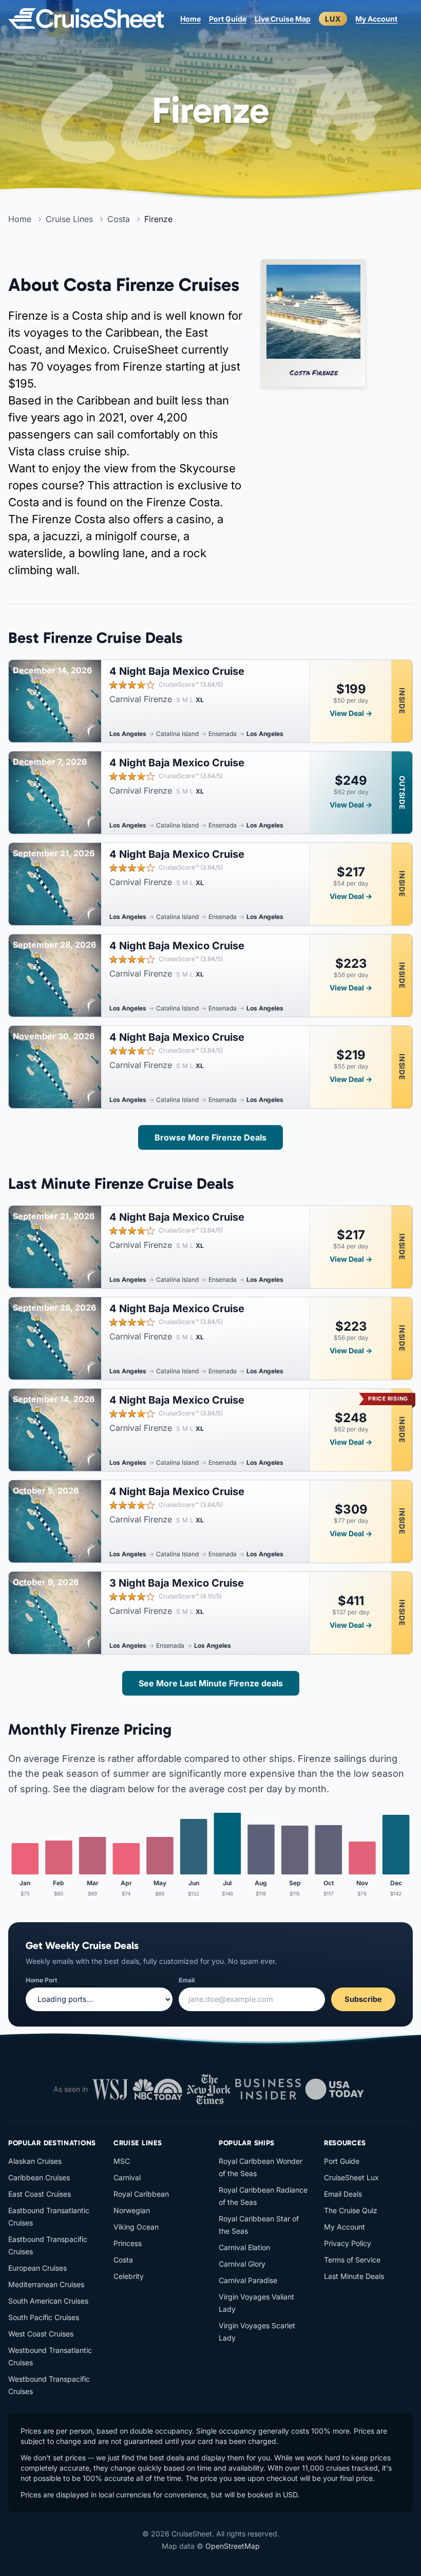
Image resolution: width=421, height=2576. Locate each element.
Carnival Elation (244, 2247)
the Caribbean (122, 333)
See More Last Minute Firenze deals (211, 1683)
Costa (87, 316)
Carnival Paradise (248, 2280)
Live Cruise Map (283, 19)
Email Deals (343, 2194)
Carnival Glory (242, 2264)
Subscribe (363, 1999)
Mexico (87, 349)
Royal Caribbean (141, 2194)
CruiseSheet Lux (351, 2177)
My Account (376, 19)
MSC (122, 2161)
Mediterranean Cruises (46, 2284)
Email (187, 1980)
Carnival (127, 2177)
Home (190, 19)
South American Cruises (48, 2301)
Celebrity (129, 2276)
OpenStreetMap (233, 2546)
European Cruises (37, 2268)
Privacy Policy (348, 2243)
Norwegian (132, 2210)
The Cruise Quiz (351, 2210)
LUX (333, 19)
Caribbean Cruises (39, 2177)
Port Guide (228, 19)
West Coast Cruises (41, 2334)
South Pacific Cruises (44, 2317)
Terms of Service (352, 2260)
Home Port (41, 1980)
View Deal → (351, 713)
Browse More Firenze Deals (210, 1137)
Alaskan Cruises (35, 2161)
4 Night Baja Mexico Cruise (177, 671)
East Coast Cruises (40, 2194)
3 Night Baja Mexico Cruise (177, 1583)
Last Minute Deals (354, 2276)
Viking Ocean (136, 2227)
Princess (128, 2243)
